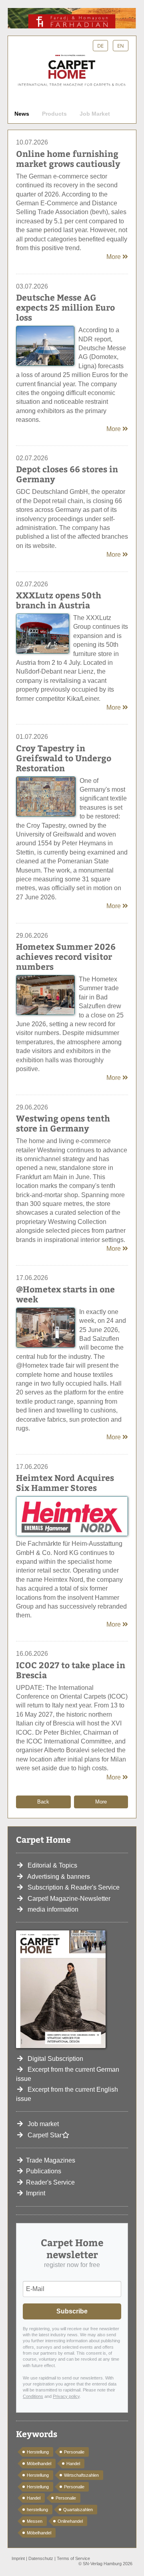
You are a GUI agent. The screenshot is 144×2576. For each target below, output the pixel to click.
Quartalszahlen (78, 2510)
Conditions (33, 2396)
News (22, 114)
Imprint (36, 2193)
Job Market (95, 114)
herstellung (37, 2510)
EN (121, 46)
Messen (35, 2521)
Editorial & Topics (52, 1865)
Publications (44, 2171)
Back (43, 1802)
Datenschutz (41, 2558)
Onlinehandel (70, 2521)
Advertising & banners (59, 1877)
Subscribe (72, 2311)
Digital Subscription (55, 2059)
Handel (73, 2464)
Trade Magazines (51, 2160)
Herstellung (38, 2452)
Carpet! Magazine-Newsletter (69, 1899)
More (114, 257)
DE (100, 46)
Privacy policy (66, 2396)
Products (54, 114)
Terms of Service (73, 2558)
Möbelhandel (39, 2464)
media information (53, 1909)
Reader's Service (50, 2182)
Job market (43, 2124)
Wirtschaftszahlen (81, 2475)
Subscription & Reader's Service (74, 1887)
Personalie (74, 2452)
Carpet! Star (45, 2135)
